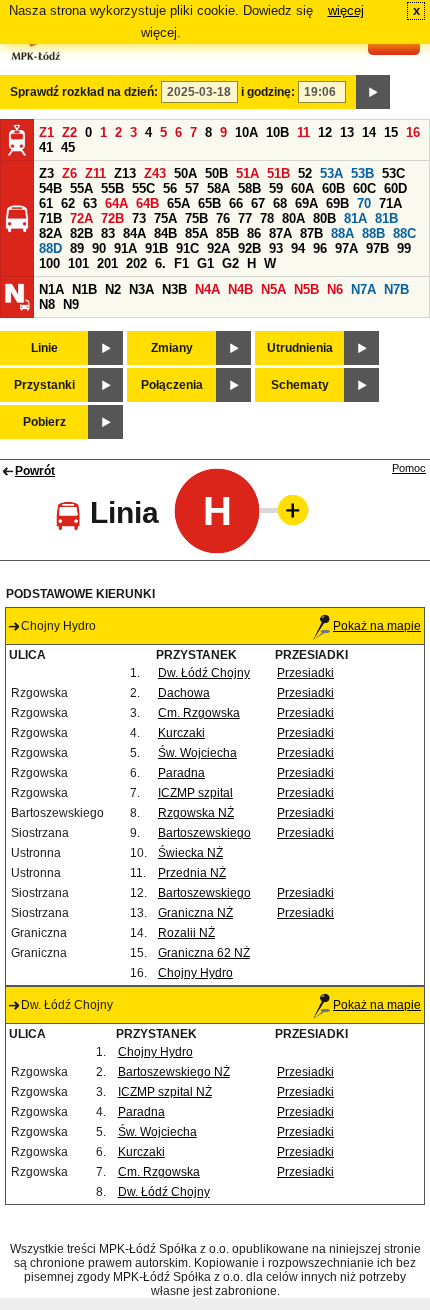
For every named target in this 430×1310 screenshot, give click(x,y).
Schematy (300, 385)
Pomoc (409, 468)
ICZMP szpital (195, 793)
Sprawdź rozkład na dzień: (84, 92)
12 (325, 132)
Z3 (46, 173)
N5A (273, 289)
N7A (363, 289)
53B (362, 173)
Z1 (46, 132)
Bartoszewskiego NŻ (174, 1072)
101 (78, 263)
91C (187, 248)
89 (77, 248)
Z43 (155, 173)
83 (108, 233)
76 (223, 218)
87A (280, 233)
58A (218, 188)
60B (333, 188)
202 (136, 263)
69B (337, 203)
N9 (71, 304)
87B (311, 233)
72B (112, 218)
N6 (335, 289)
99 (404, 248)
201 (107, 263)
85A (196, 233)
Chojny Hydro (195, 973)
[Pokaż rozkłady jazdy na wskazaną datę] (373, 92)
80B (324, 218)
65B (209, 203)
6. (160, 263)
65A (178, 203)
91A (125, 248)
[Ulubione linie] (287, 510)
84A (134, 233)
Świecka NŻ (190, 853)
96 (320, 248)
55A (81, 188)
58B (249, 188)
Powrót (35, 471)
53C (393, 173)
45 (68, 147)
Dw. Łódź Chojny (204, 673)
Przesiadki (305, 673)
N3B (174, 289)
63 (90, 203)
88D (50, 248)
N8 (47, 304)
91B (156, 248)
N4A (207, 289)
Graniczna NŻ (195, 913)
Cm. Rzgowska (199, 713)
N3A (141, 289)
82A (50, 233)
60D (395, 188)
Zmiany (172, 348)
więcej (346, 10)
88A (342, 233)
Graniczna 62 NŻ (204, 953)
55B (112, 188)
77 (245, 218)
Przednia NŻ (192, 873)
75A (165, 218)
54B (50, 188)
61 (46, 203)
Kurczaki (181, 733)
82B (81, 233)
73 (139, 218)
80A (293, 218)
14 (369, 132)
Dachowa (184, 693)
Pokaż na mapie (377, 626)
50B (216, 173)
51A (247, 173)
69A (306, 203)
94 (298, 248)
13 (347, 132)
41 (46, 147)
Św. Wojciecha (197, 753)
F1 (181, 263)
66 (236, 203)
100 (49, 263)
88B (373, 233)
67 (258, 203)
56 (170, 188)
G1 (205, 263)
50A (185, 173)
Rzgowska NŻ (196, 813)
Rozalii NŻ (186, 933)
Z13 (125, 173)
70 (364, 203)
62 (68, 203)
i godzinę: (268, 92)
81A (355, 218)
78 (267, 218)
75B (196, 218)
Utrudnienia (300, 348)
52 (305, 173)
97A (346, 248)
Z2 (69, 132)
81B (386, 218)
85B (227, 233)
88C (404, 233)
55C (143, 188)
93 (276, 248)
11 (303, 132)
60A (302, 188)
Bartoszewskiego (204, 833)
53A (331, 173)
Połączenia (172, 385)
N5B (306, 289)
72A (81, 218)
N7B (396, 289)
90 (99, 248)
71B (50, 218)
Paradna (181, 773)
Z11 (95, 173)
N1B (84, 289)
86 (254, 233)
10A (246, 132)
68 (280, 203)
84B (165, 233)
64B (147, 203)
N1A (51, 289)
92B (249, 248)
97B (377, 248)
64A (116, 203)
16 (413, 132)
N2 (113, 289)
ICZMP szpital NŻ (165, 1092)
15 (391, 132)
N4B (240, 289)
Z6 (69, 173)
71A (390, 203)
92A (218, 248)
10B (277, 132)
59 (276, 188)
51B (278, 173)
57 (192, 188)
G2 (230, 263)
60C (364, 188)
